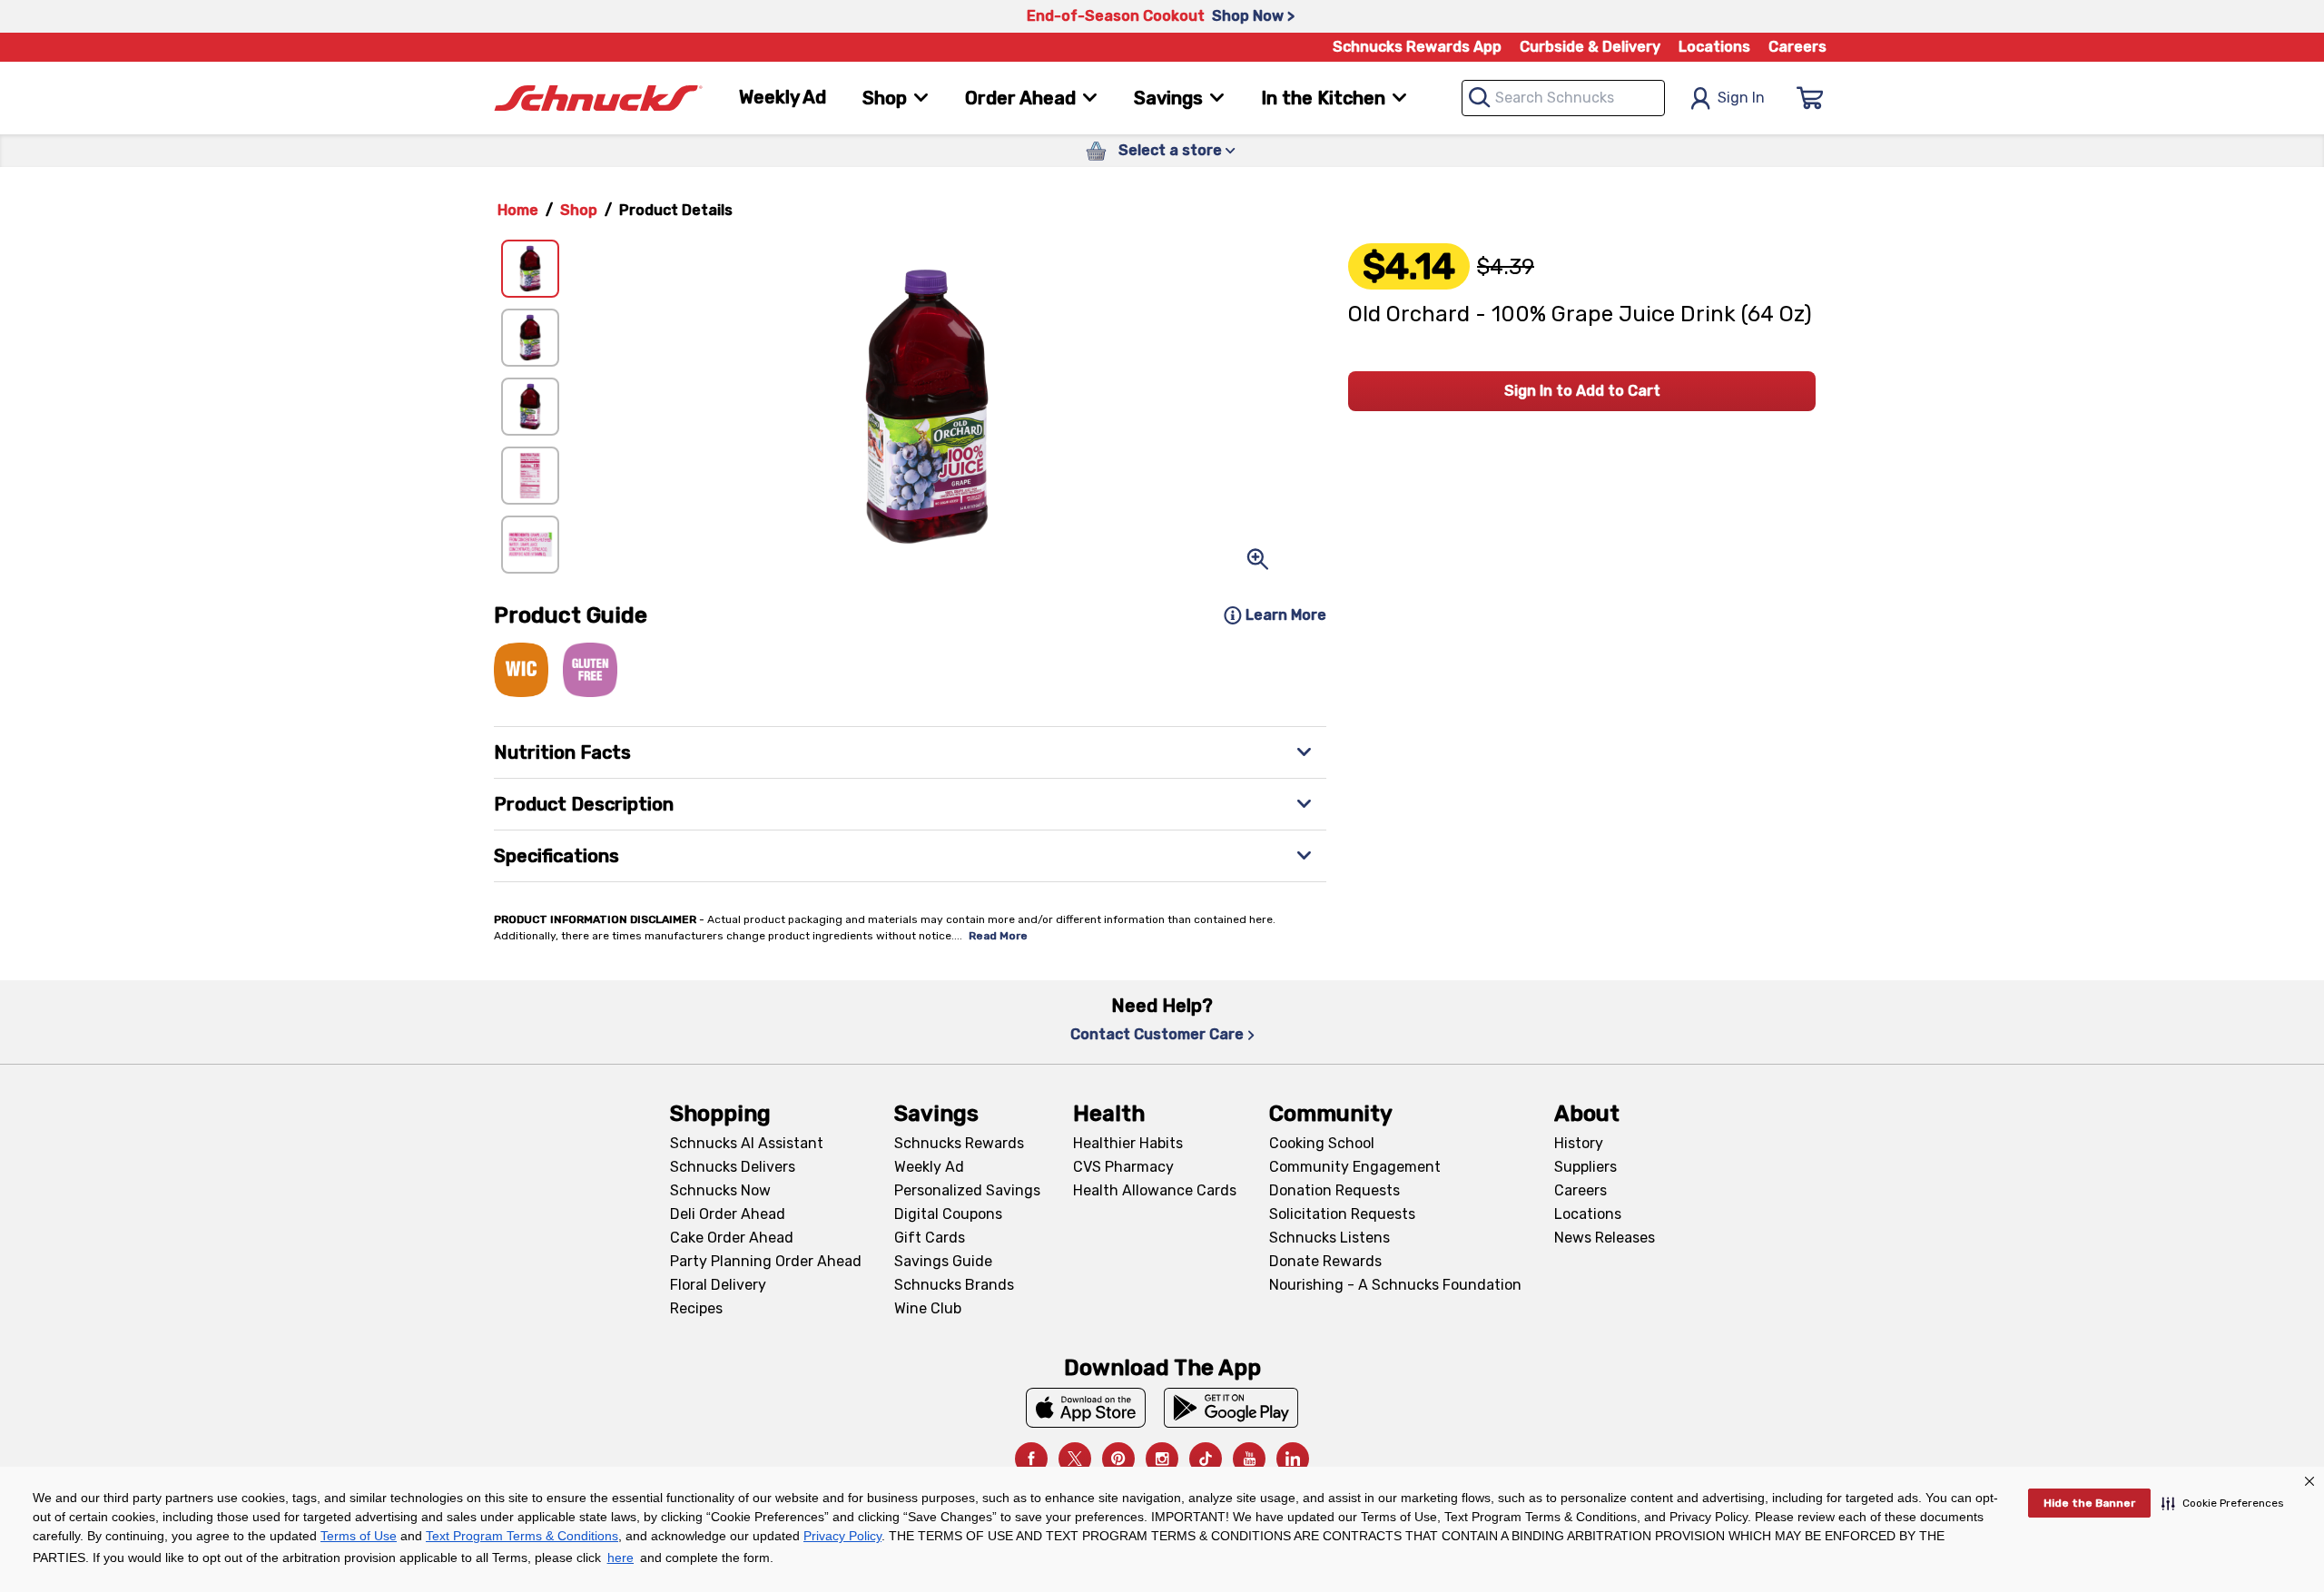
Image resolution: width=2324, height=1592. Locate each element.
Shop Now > (1253, 16)
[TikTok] (1206, 1459)
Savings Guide (943, 1261)
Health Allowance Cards (1155, 1190)
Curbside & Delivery (1590, 47)
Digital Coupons (948, 1214)
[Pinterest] (1118, 1459)
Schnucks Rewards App (1417, 47)
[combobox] (1563, 98)
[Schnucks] (598, 98)
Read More (998, 936)
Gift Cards (930, 1238)
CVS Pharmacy (1123, 1167)
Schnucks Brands (954, 1285)
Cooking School (1322, 1143)
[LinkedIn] (1293, 1459)
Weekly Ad (783, 97)
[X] (1075, 1459)
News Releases (1605, 1238)
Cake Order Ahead (732, 1238)
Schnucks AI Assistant (747, 1143)
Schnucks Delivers (733, 1167)
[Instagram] (1162, 1459)
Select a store (1170, 150)
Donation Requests (1334, 1190)
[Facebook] (1031, 1459)
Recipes (696, 1308)
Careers (1797, 47)
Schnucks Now (720, 1190)
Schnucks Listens (1329, 1238)
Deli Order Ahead (728, 1214)
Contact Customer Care (1157, 1034)
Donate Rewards (1325, 1261)
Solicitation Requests (1342, 1214)
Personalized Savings (967, 1190)
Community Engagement (1355, 1167)
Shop (579, 210)
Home (518, 210)
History (1579, 1143)
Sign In (1741, 98)
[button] (2223, 1503)
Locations (1714, 47)
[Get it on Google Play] (1231, 1408)
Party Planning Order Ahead (766, 1261)
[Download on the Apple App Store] (1086, 1408)
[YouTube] (1249, 1459)
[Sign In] (1810, 98)
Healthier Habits (1128, 1143)
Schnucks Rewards (959, 1143)
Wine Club (928, 1308)
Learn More (1286, 615)
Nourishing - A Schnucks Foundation (1395, 1285)
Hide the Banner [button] (2089, 1503)
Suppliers (1585, 1167)
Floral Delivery (718, 1285)
